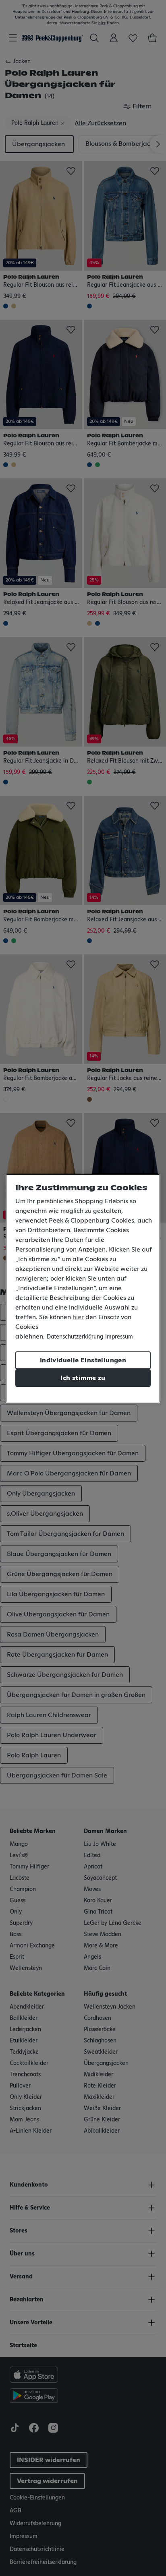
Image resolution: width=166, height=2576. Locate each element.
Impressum (119, 1337)
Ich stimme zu (83, 1378)
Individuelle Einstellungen (83, 1360)
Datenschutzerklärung (75, 1337)
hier (78, 1317)
